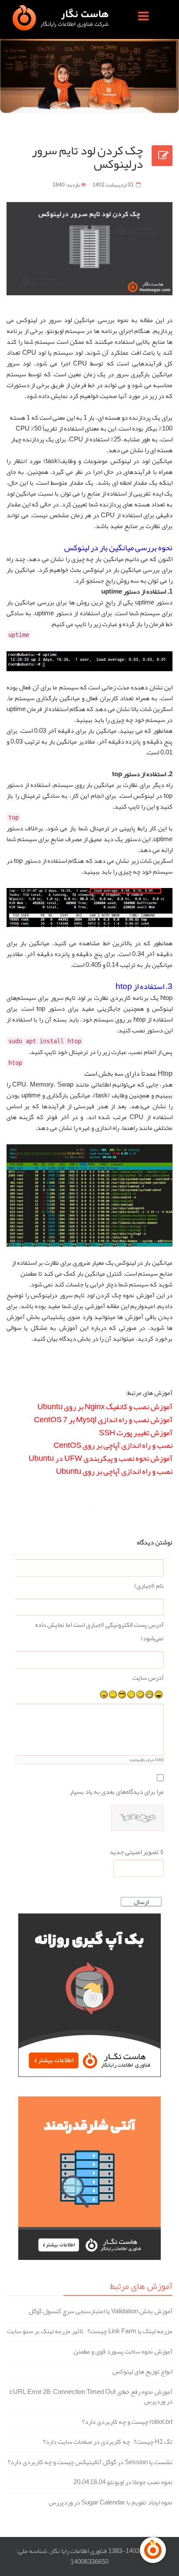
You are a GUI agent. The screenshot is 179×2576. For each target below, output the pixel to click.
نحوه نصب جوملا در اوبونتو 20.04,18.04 (123, 2482)
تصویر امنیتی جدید (134, 1852)
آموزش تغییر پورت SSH (136, 1433)
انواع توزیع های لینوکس (143, 2372)
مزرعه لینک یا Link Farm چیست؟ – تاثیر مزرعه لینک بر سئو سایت (90, 2331)
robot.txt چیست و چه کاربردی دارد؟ (127, 2422)
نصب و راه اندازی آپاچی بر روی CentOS (113, 1445)
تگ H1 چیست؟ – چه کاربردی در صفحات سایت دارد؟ (108, 2442)
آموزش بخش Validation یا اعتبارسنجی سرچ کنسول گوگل (101, 2311)
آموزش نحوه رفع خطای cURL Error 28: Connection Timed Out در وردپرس (91, 2397)
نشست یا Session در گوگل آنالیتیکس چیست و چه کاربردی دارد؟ (90, 2462)
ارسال (141, 1902)
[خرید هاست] (89, 1995)
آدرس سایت (148, 1678)
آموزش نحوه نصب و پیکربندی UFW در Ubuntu (101, 1458)
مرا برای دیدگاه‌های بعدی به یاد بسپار (117, 1792)
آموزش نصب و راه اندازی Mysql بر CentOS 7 (103, 1420)
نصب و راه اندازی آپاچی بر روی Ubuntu (114, 1471)
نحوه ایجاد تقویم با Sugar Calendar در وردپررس (111, 2503)
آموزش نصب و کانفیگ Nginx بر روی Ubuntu (105, 1407)
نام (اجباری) (149, 1586)
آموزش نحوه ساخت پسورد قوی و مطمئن (123, 2352)
